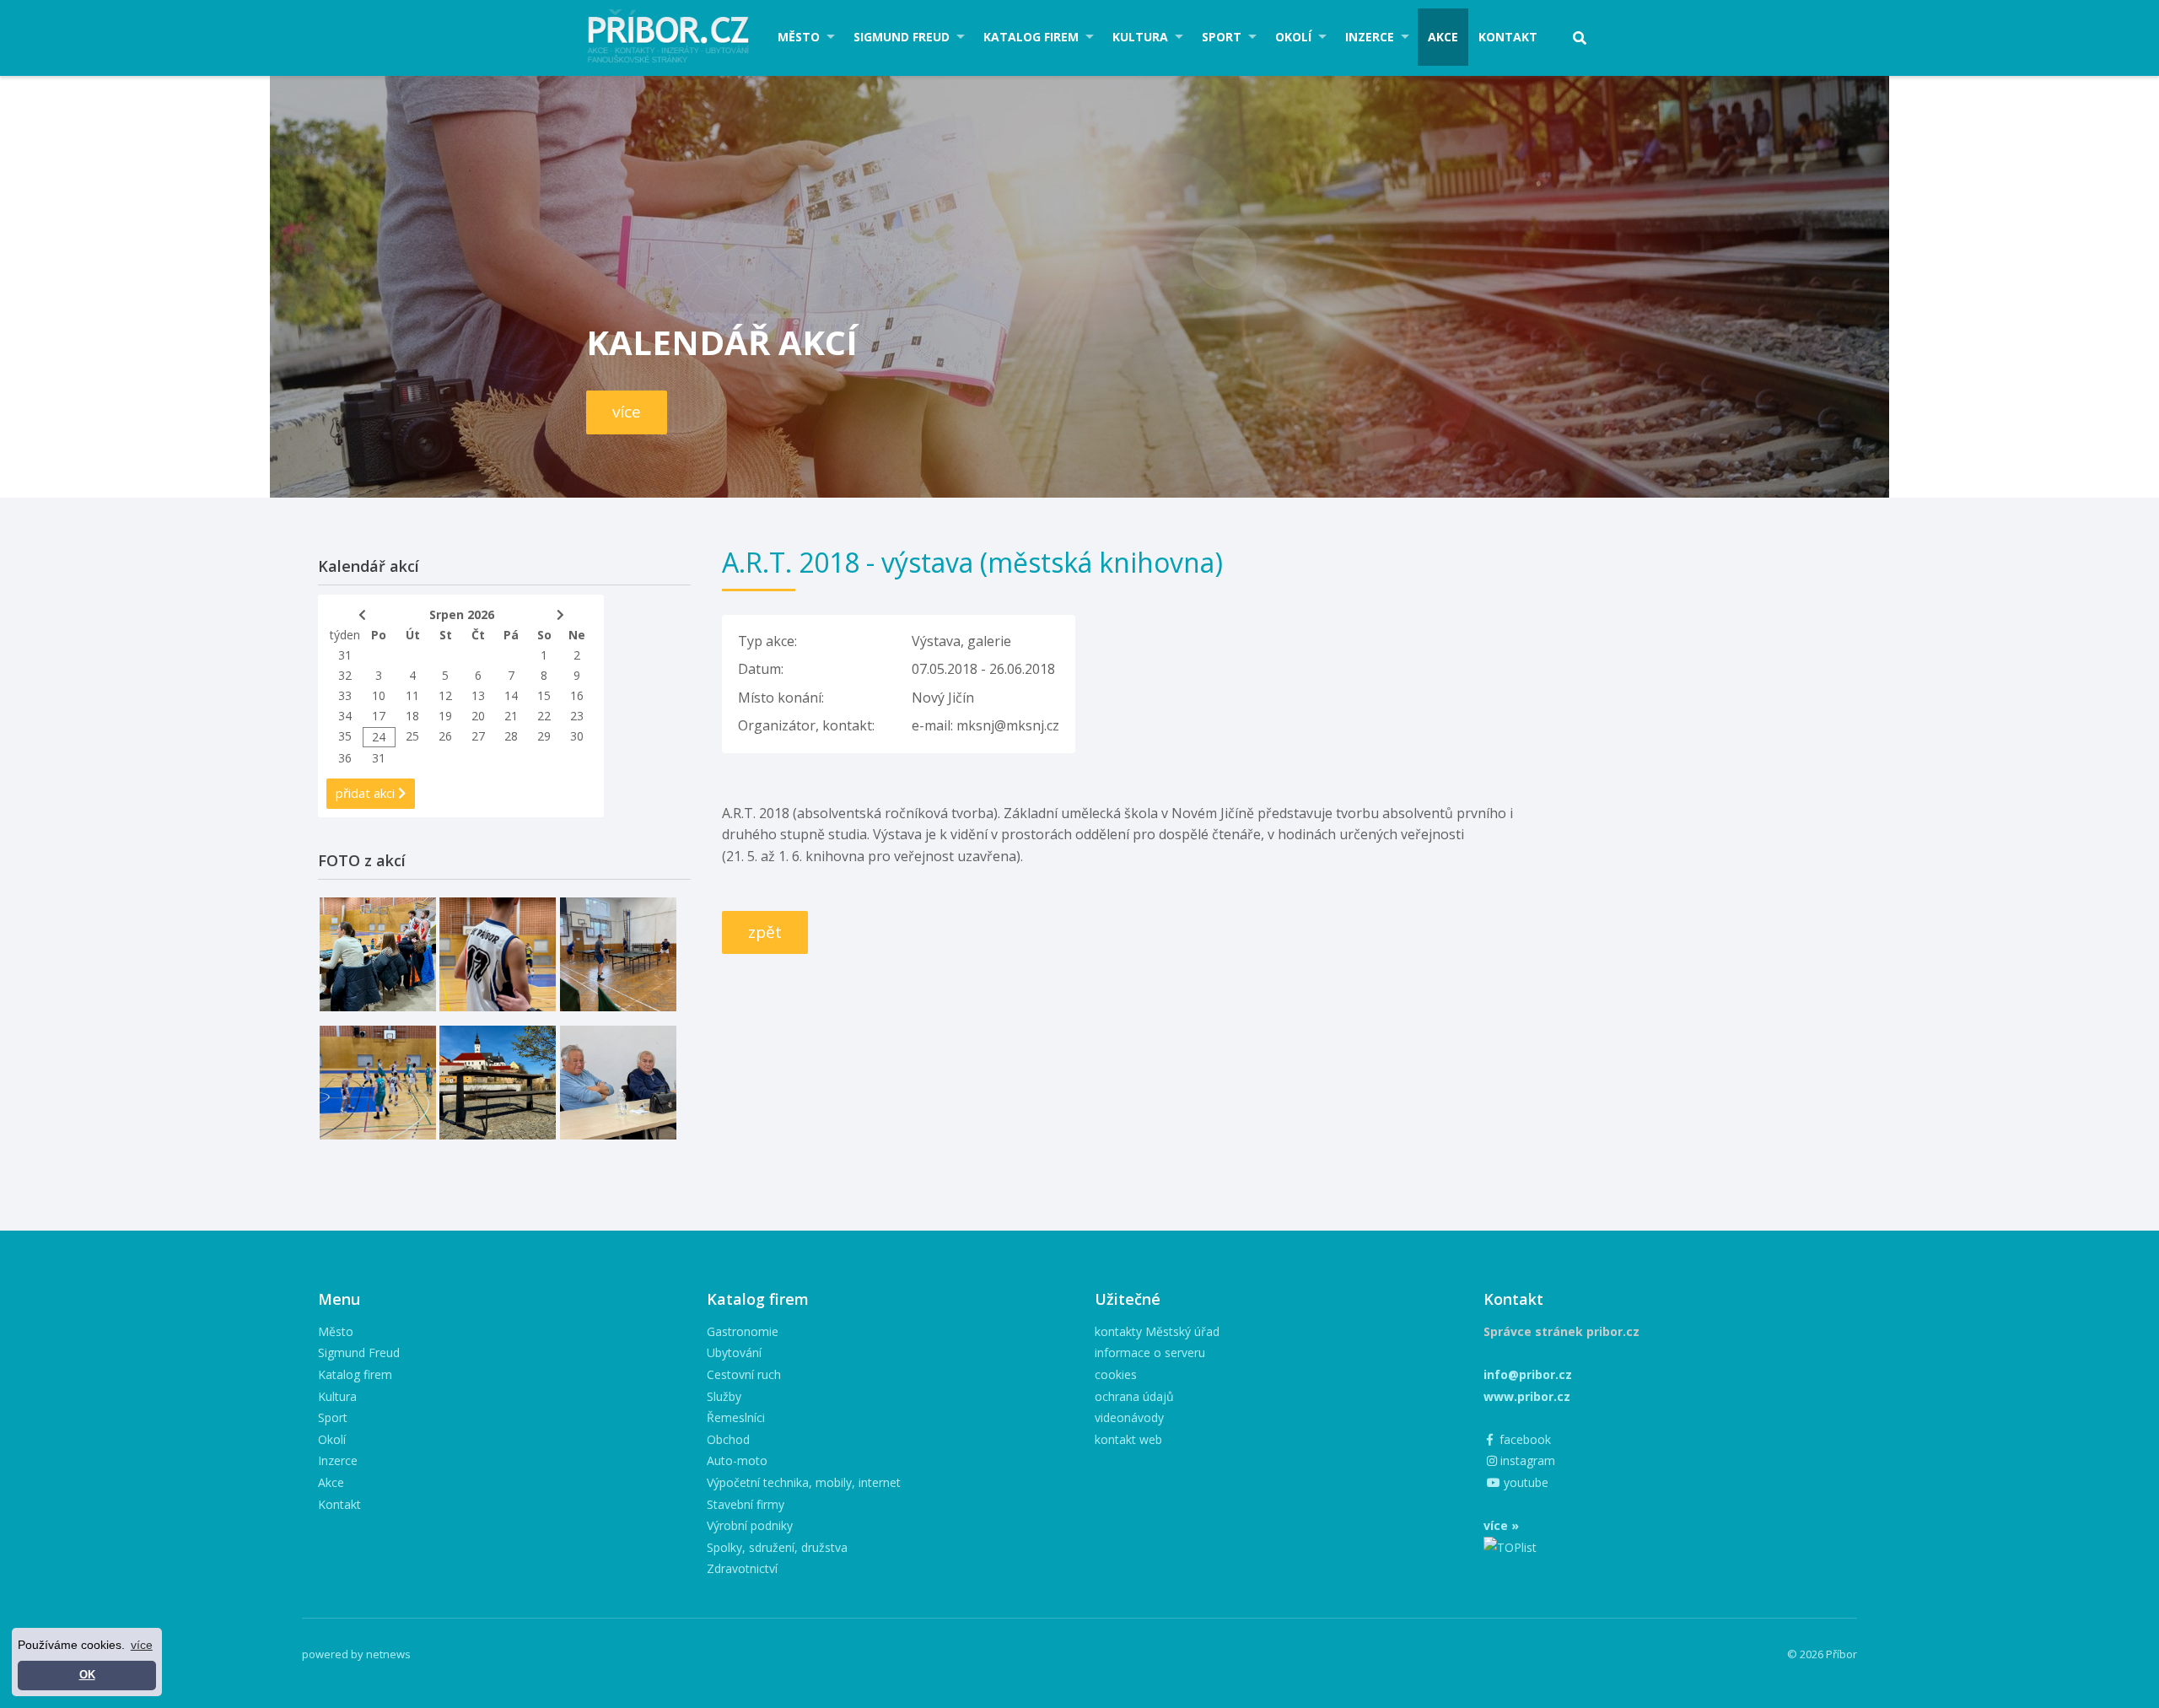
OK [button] (87, 1675)
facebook (1524, 1439)
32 (345, 675)
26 (445, 736)
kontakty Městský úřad (1157, 1331)
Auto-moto (737, 1460)
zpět (765, 932)
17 (379, 716)
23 (577, 716)
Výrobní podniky (750, 1525)
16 (577, 695)
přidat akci (367, 793)
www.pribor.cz (1527, 1396)
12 (445, 695)
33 (345, 695)
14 (511, 695)
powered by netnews (356, 1654)
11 (412, 695)
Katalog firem (1031, 37)
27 (478, 736)
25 (412, 736)
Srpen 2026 (462, 614)
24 (379, 737)
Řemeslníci (736, 1417)
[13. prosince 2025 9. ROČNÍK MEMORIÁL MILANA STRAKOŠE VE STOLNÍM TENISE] (618, 954)
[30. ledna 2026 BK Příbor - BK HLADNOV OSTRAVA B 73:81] (378, 954)
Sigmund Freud (902, 37)
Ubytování (734, 1352)
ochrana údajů (1134, 1396)
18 (412, 716)
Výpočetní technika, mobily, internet (804, 1482)
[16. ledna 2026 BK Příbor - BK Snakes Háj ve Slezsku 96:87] (498, 954)
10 (379, 695)
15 (544, 695)
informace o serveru (1150, 1352)
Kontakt (1508, 37)
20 (478, 716)
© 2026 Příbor (1822, 1654)
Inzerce (1370, 37)
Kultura (1140, 37)
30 (577, 736)
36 (345, 758)
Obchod (728, 1439)
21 (511, 716)
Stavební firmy (746, 1504)
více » (1501, 1525)
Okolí (1293, 37)
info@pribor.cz (1528, 1374)
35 (345, 736)
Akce (1443, 37)
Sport (1222, 37)
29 (544, 736)
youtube (1524, 1482)
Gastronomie (743, 1331)
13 (478, 695)
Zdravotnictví (742, 1568)
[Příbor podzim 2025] (498, 1083)
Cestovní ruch (744, 1374)
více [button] (142, 1645)
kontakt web (1128, 1439)
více (627, 412)
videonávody (1129, 1417)
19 (445, 716)
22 (544, 716)
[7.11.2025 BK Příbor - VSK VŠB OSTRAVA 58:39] (378, 1083)
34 (345, 716)
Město (799, 37)
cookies (1116, 1374)
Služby (724, 1396)
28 (511, 736)
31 (345, 655)
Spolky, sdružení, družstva (777, 1547)
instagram (1526, 1460)
